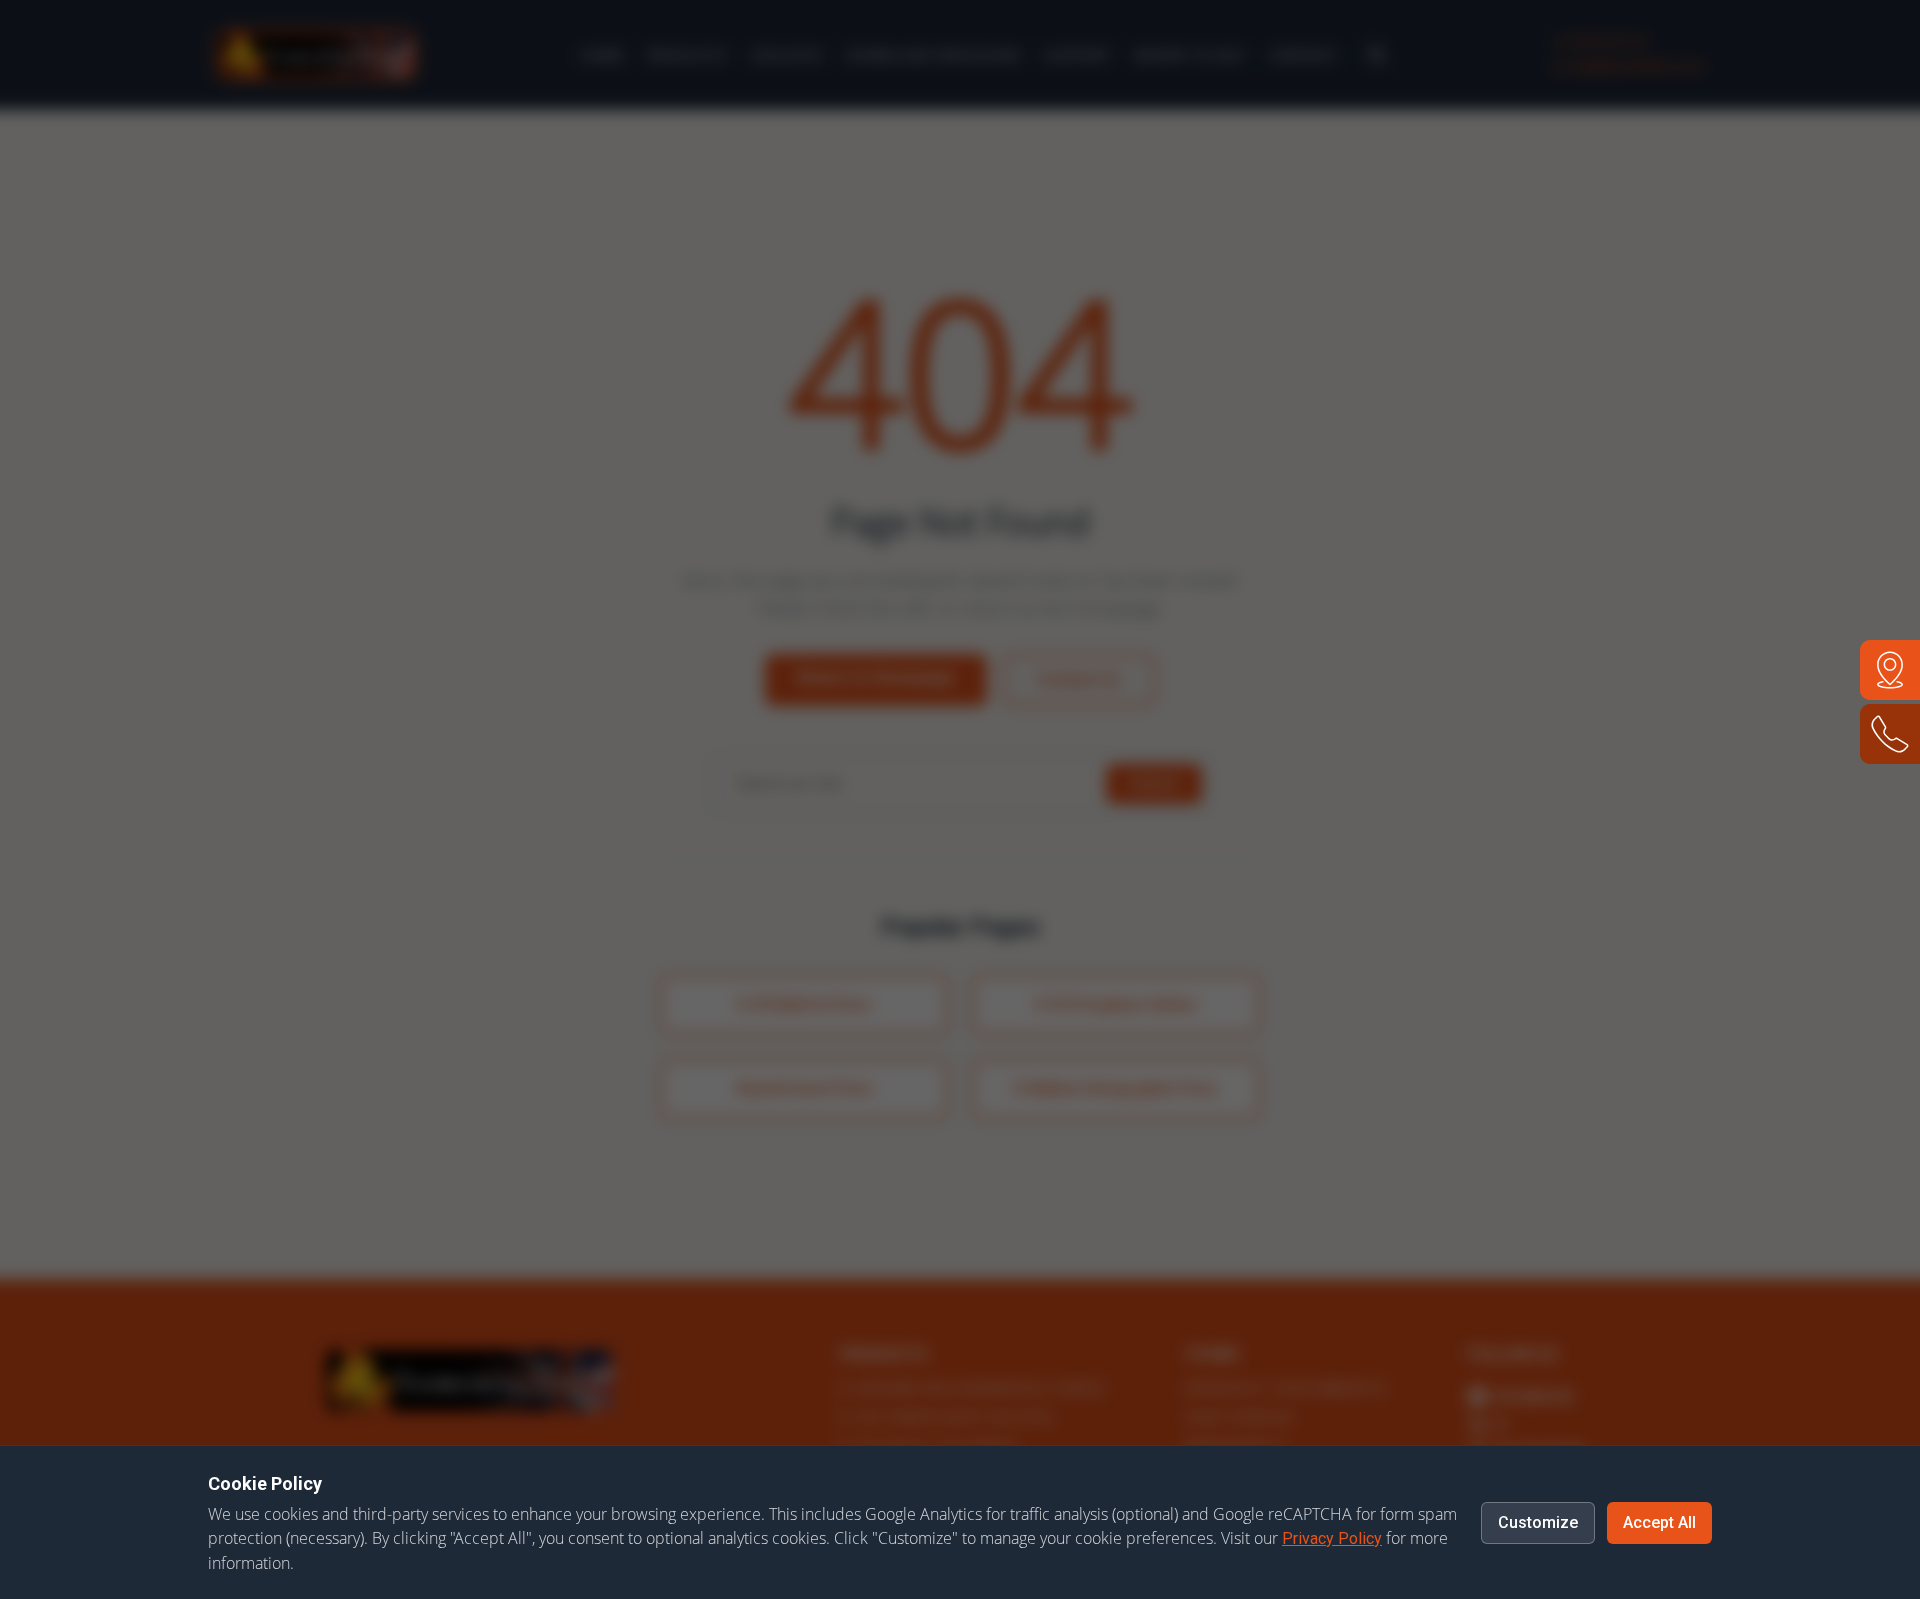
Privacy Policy (1332, 1538)
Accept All (1659, 1522)
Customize (1538, 1522)
